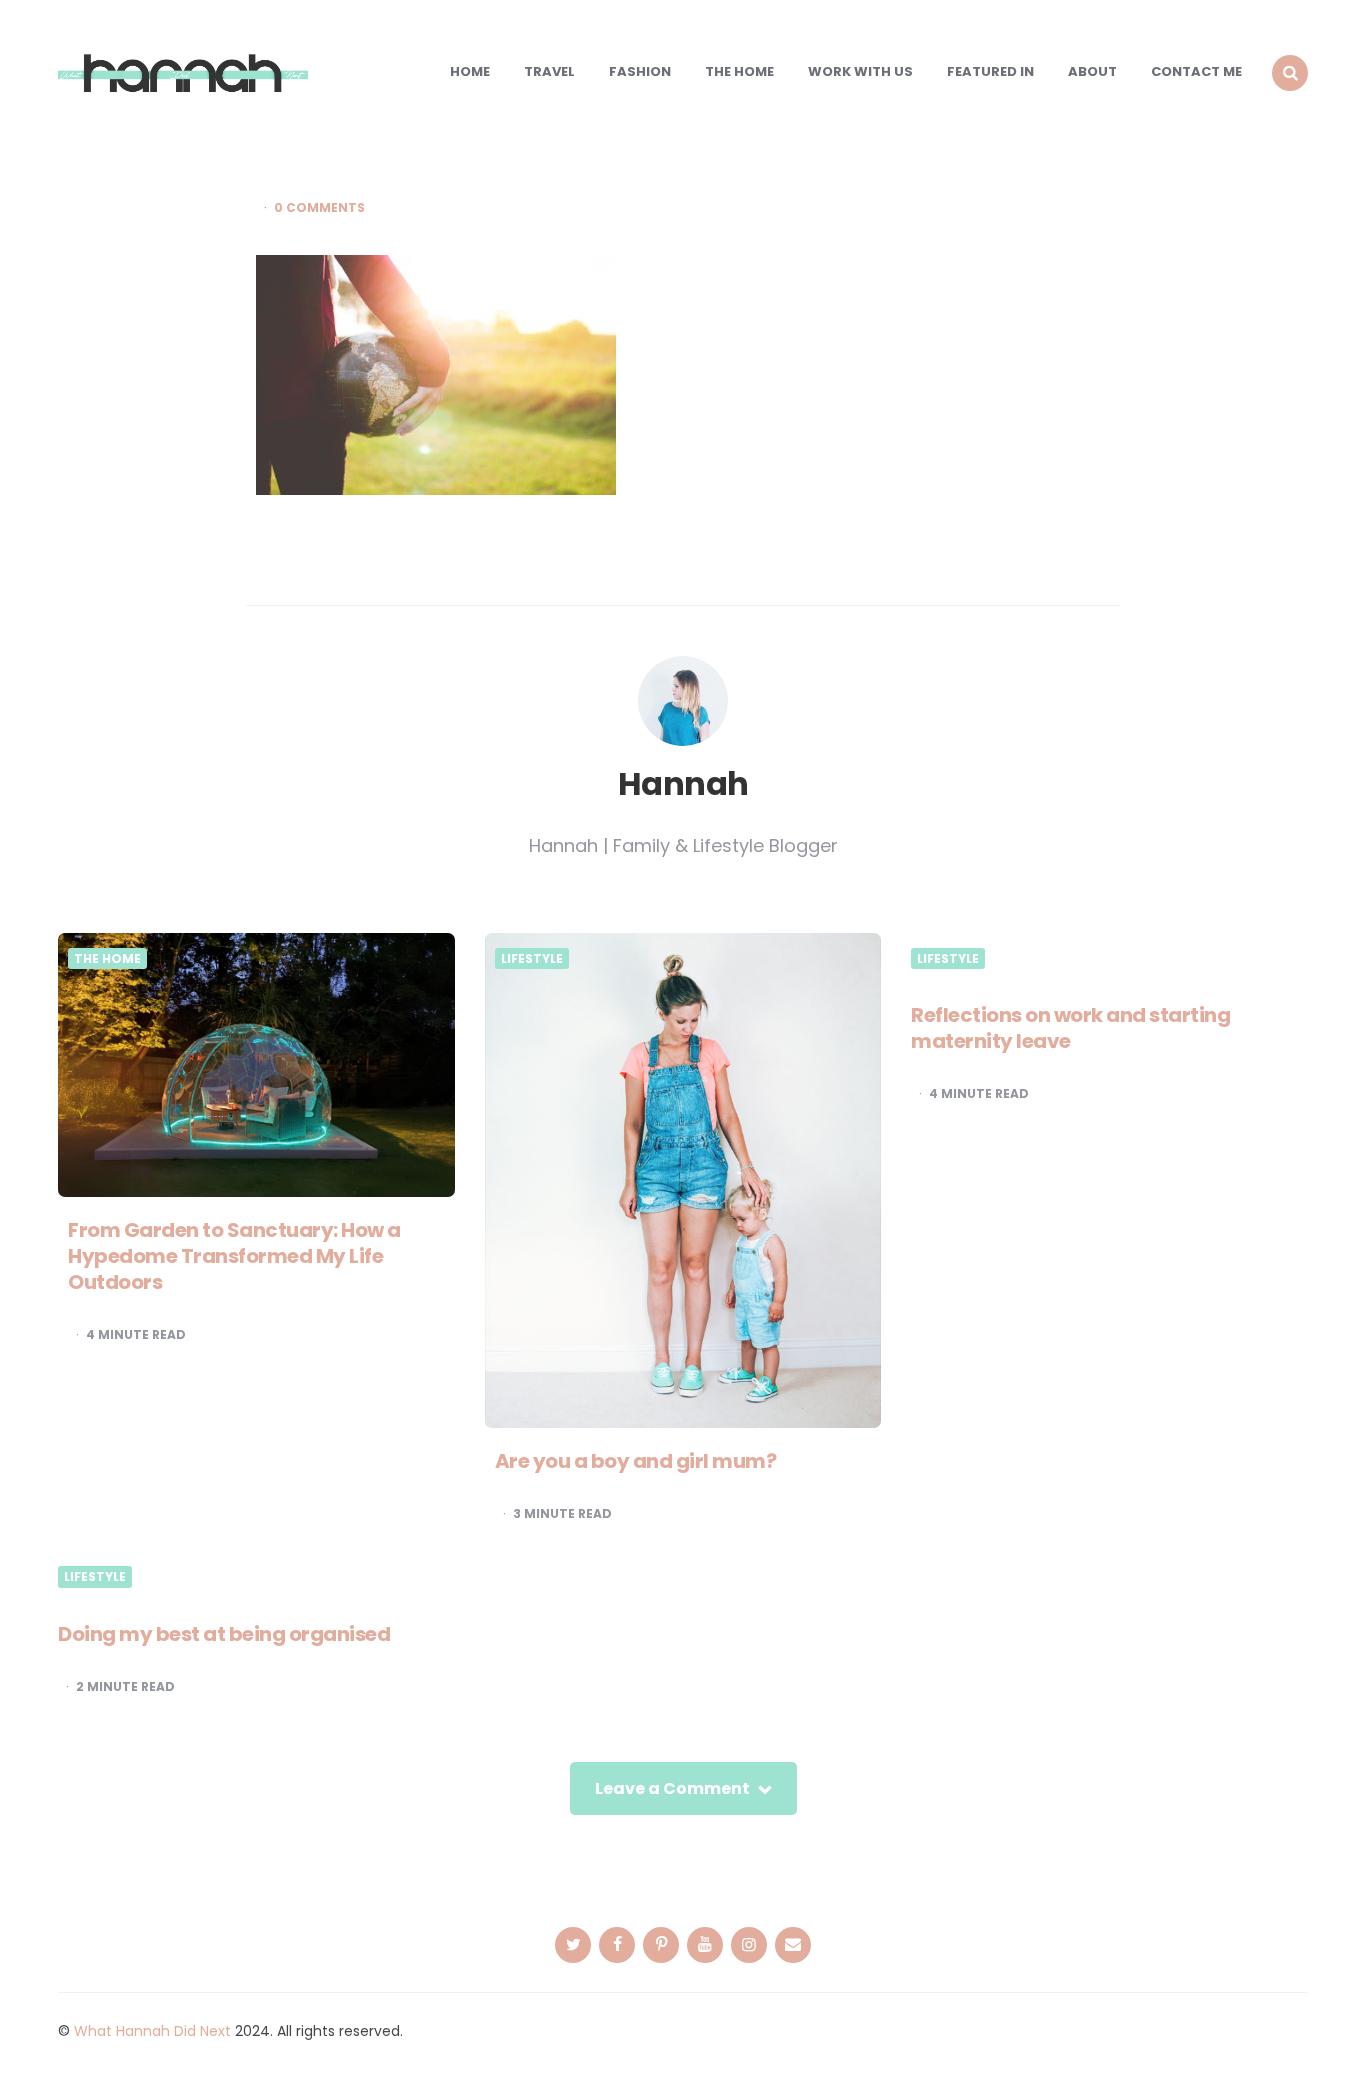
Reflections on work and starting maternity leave (1070, 1028)
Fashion (640, 71)
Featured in (990, 71)
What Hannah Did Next (152, 2031)
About (1092, 71)
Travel (549, 71)
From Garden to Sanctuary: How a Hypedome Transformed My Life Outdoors (234, 1256)
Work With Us (860, 71)
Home (470, 71)
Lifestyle (532, 959)
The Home (739, 71)
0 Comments (319, 208)
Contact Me (1196, 71)
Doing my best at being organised (224, 1634)
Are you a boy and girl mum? (636, 1461)
